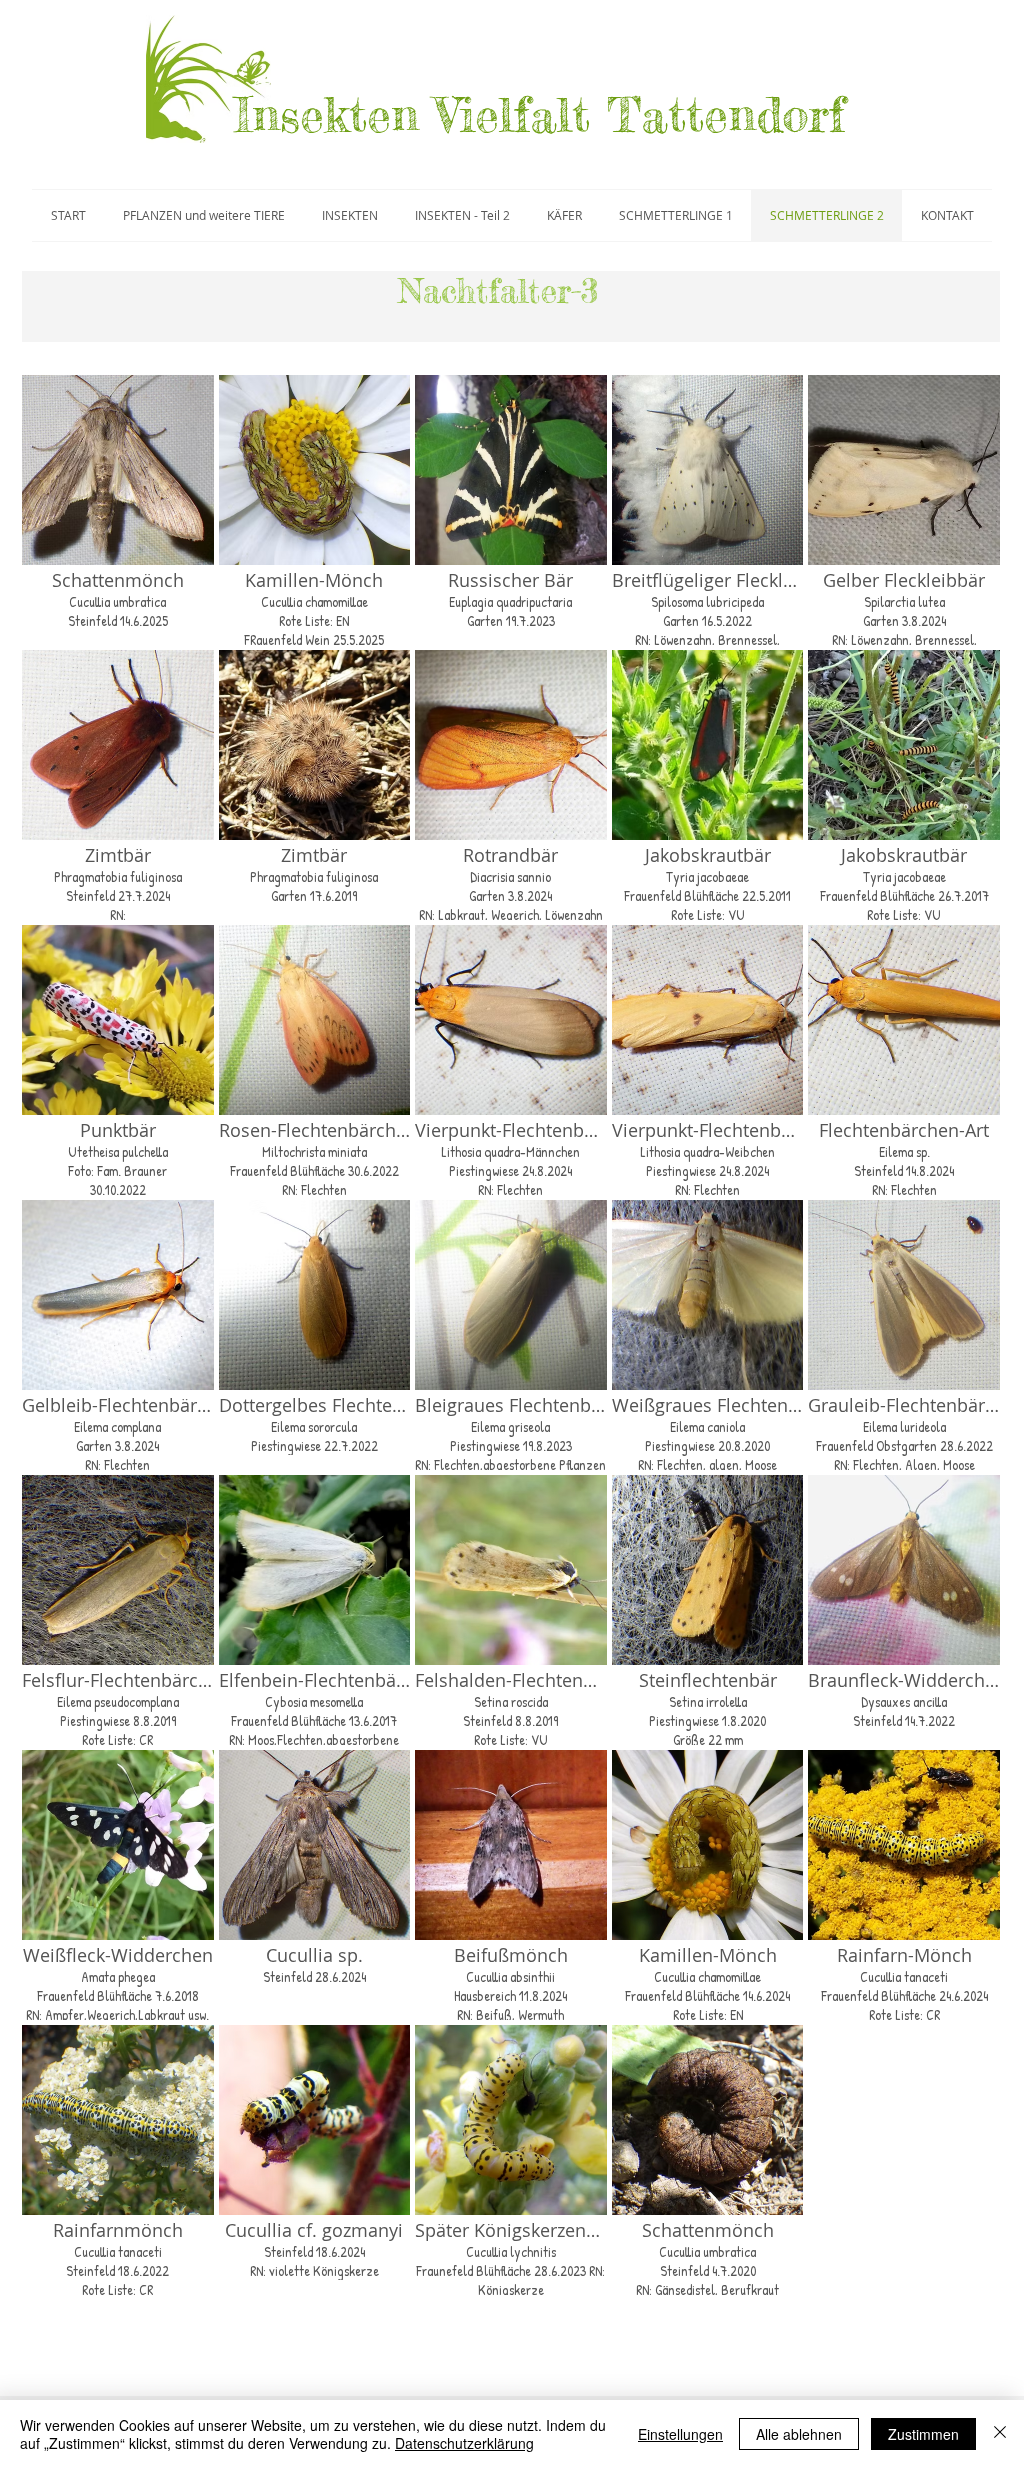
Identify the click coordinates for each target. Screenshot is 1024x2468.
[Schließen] (1000, 2434)
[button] (118, 510)
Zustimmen (923, 2434)
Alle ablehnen (799, 2434)
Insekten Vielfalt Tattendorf (539, 115)
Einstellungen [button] (680, 2434)
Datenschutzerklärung (464, 2443)
